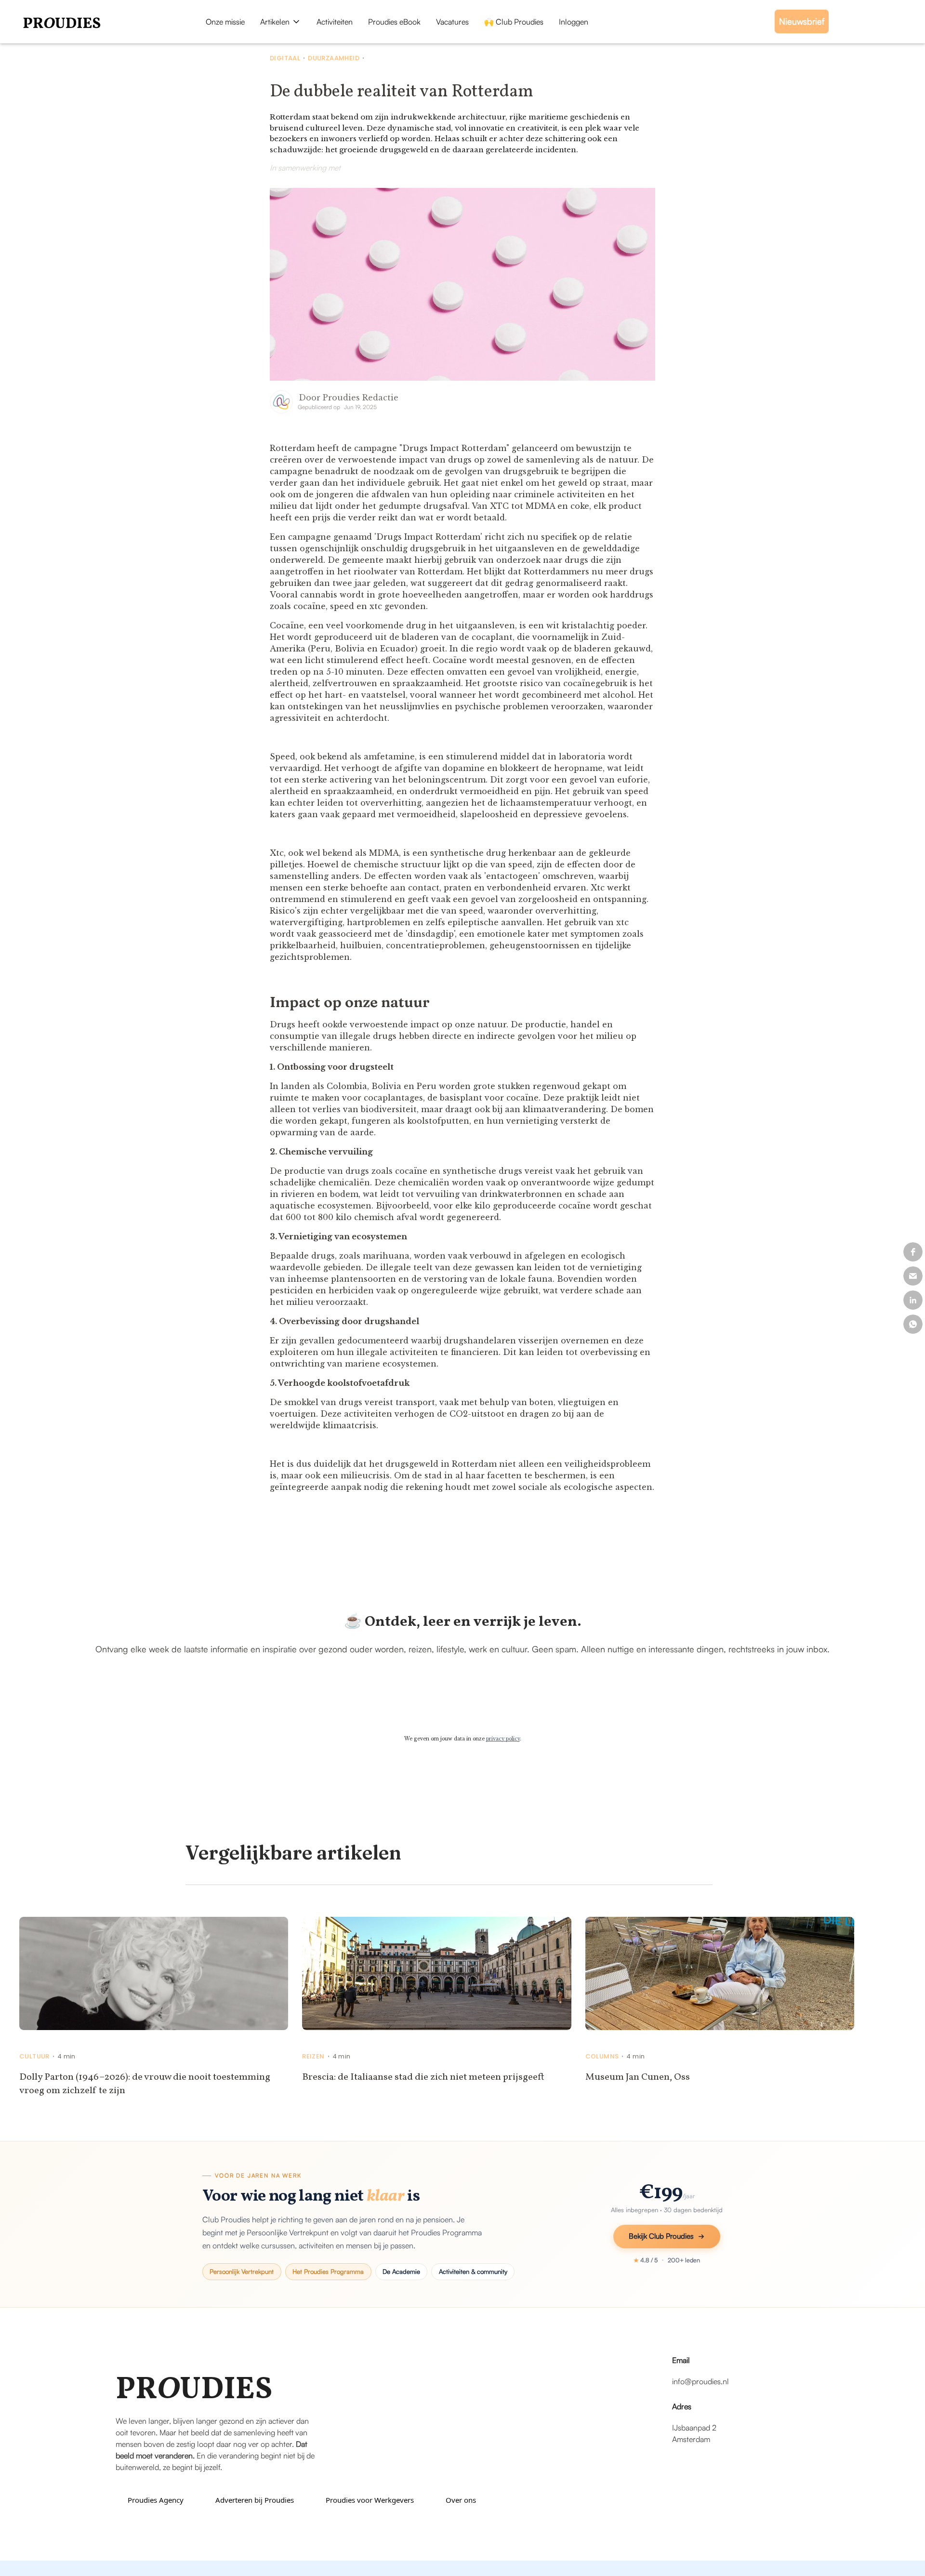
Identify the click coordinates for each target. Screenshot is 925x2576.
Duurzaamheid (334, 58)
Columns (602, 2057)
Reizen (313, 2057)
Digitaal (285, 58)
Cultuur (34, 2057)
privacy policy (503, 1739)
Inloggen (574, 22)
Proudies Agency (156, 2500)
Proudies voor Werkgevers (370, 2500)
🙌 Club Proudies (514, 22)
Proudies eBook (394, 22)
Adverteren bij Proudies (255, 2500)
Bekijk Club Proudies (661, 2236)
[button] (281, 22)
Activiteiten (335, 22)
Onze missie (225, 22)
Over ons (461, 2500)
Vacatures (452, 22)
